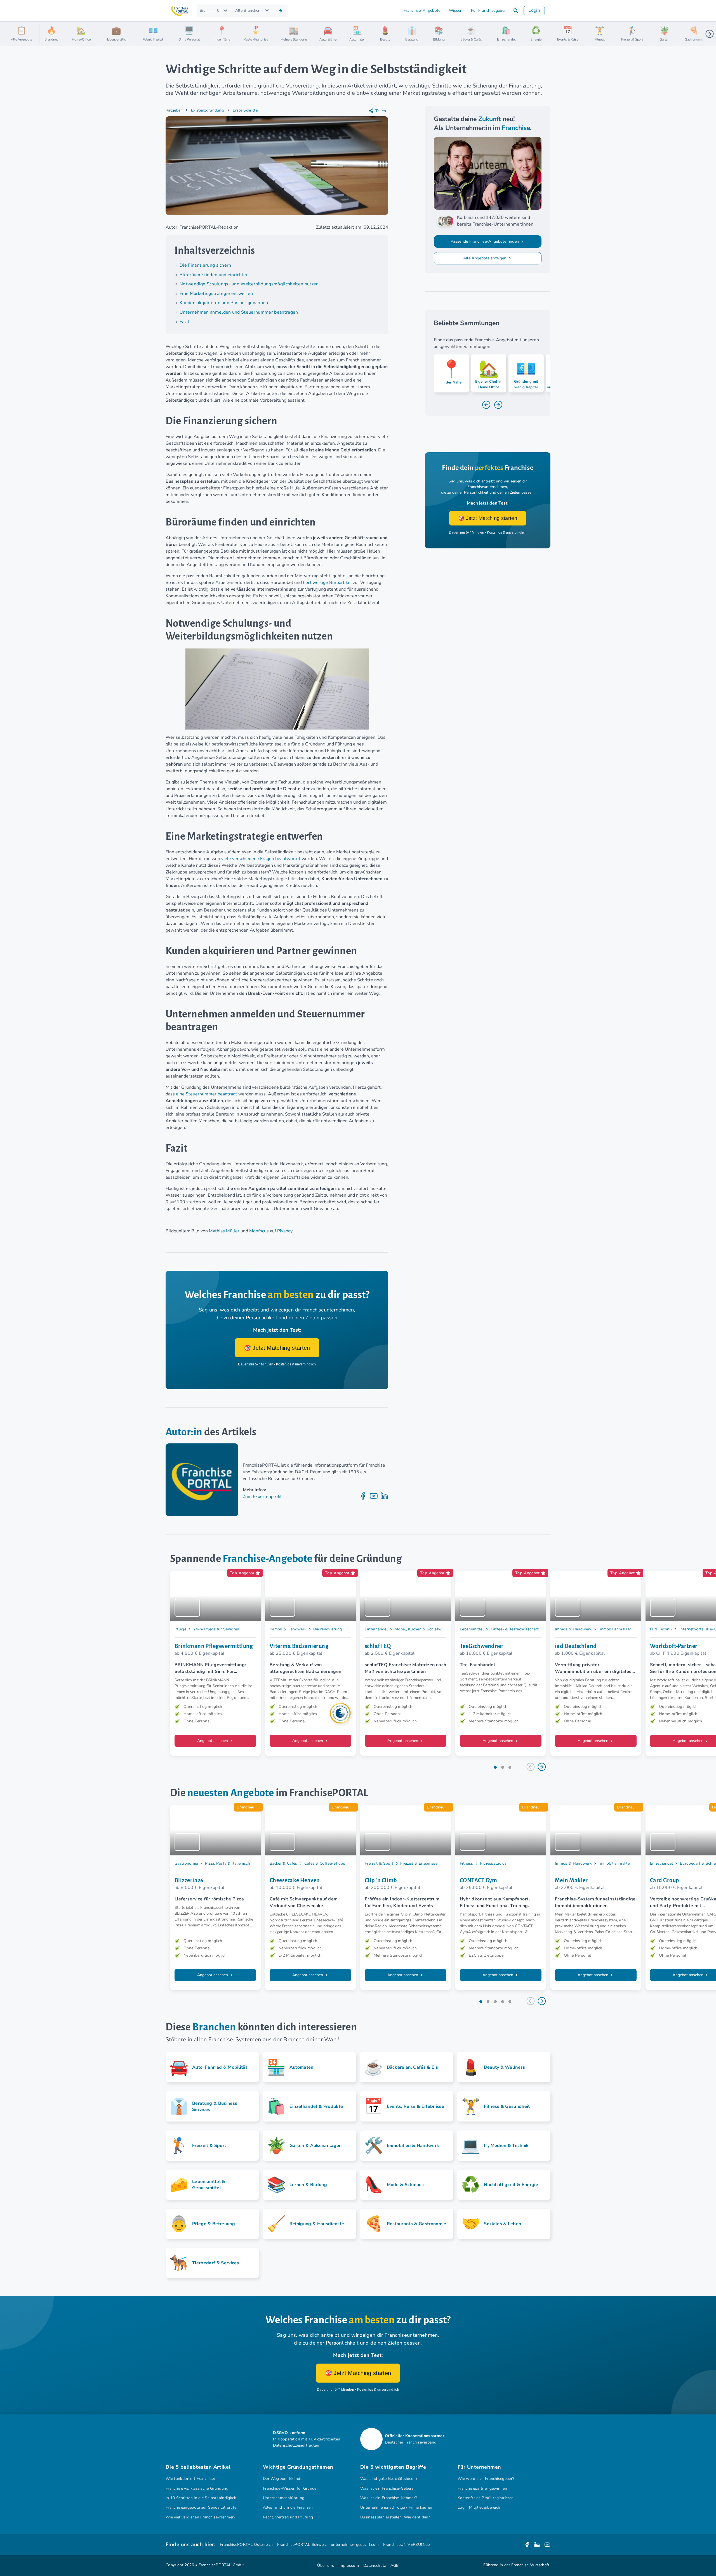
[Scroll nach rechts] (710, 34)
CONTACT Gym (479, 1880)
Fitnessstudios (493, 1863)
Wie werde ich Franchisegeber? (486, 2479)
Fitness (466, 1863)
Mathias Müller (224, 1231)
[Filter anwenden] (281, 11)
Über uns (326, 2566)
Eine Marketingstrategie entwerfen (216, 293)
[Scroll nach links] (46, 34)
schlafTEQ (378, 1646)
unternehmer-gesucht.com (355, 2545)
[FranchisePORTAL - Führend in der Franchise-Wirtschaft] (180, 11)
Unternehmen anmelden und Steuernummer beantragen (239, 312)
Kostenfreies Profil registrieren (486, 2498)
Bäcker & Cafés (283, 1863)
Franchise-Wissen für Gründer (290, 2488)
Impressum (349, 2566)
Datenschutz (375, 2566)
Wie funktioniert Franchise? (191, 2479)
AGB (395, 2566)
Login (534, 10)
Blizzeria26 (189, 1880)
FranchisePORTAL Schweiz (302, 2545)
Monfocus (259, 1231)
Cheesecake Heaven (295, 1880)
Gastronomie (186, 1863)
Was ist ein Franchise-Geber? (387, 2488)
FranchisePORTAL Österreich (246, 2545)
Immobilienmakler (615, 1629)
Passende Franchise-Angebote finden (485, 241)
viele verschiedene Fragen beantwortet (261, 859)
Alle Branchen (248, 10)
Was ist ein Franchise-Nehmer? (388, 2498)
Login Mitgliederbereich (479, 2507)
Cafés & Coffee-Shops (325, 1863)
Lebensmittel (472, 1629)
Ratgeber (174, 110)
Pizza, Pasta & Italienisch (228, 1863)
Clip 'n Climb (381, 1880)
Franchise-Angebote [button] (422, 10)
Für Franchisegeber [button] (488, 10)
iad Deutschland (576, 1646)
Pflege (180, 1629)
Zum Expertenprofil (262, 1497)
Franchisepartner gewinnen (482, 2488)
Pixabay (285, 1231)
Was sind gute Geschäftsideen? (389, 2479)
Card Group (664, 1880)
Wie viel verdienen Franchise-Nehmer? (201, 2517)
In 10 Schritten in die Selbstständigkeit (201, 2498)
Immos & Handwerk (288, 1629)
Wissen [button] (456, 10)
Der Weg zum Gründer (283, 2479)
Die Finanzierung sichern (206, 265)
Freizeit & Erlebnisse (419, 1863)
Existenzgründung (207, 110)
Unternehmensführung (284, 2498)
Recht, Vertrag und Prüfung (288, 2517)
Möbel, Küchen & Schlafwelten (423, 1629)
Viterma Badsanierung (299, 1646)
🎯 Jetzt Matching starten (277, 1348)
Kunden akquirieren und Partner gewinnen (224, 303)
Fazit (185, 322)
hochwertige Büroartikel (327, 583)
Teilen (381, 111)
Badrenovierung (328, 1629)
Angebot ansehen (213, 1741)
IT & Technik (661, 1629)
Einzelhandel (376, 1629)
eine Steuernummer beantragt (207, 1094)
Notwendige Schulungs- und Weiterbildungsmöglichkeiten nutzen (249, 284)
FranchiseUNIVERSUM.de (406, 2545)
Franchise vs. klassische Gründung (197, 2488)
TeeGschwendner (482, 1646)
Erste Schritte (245, 110)
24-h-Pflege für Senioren (216, 1629)
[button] (516, 11)
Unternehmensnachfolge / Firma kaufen (396, 2507)
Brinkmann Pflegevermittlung (214, 1646)
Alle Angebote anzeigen (485, 258)
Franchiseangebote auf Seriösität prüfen (202, 2507)
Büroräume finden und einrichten (214, 275)
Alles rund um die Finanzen (288, 2507)
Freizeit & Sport (379, 1863)
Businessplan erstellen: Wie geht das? (395, 2517)
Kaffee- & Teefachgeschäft (515, 1629)
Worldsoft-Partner (674, 1646)
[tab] (495, 1767)
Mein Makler (571, 1880)
